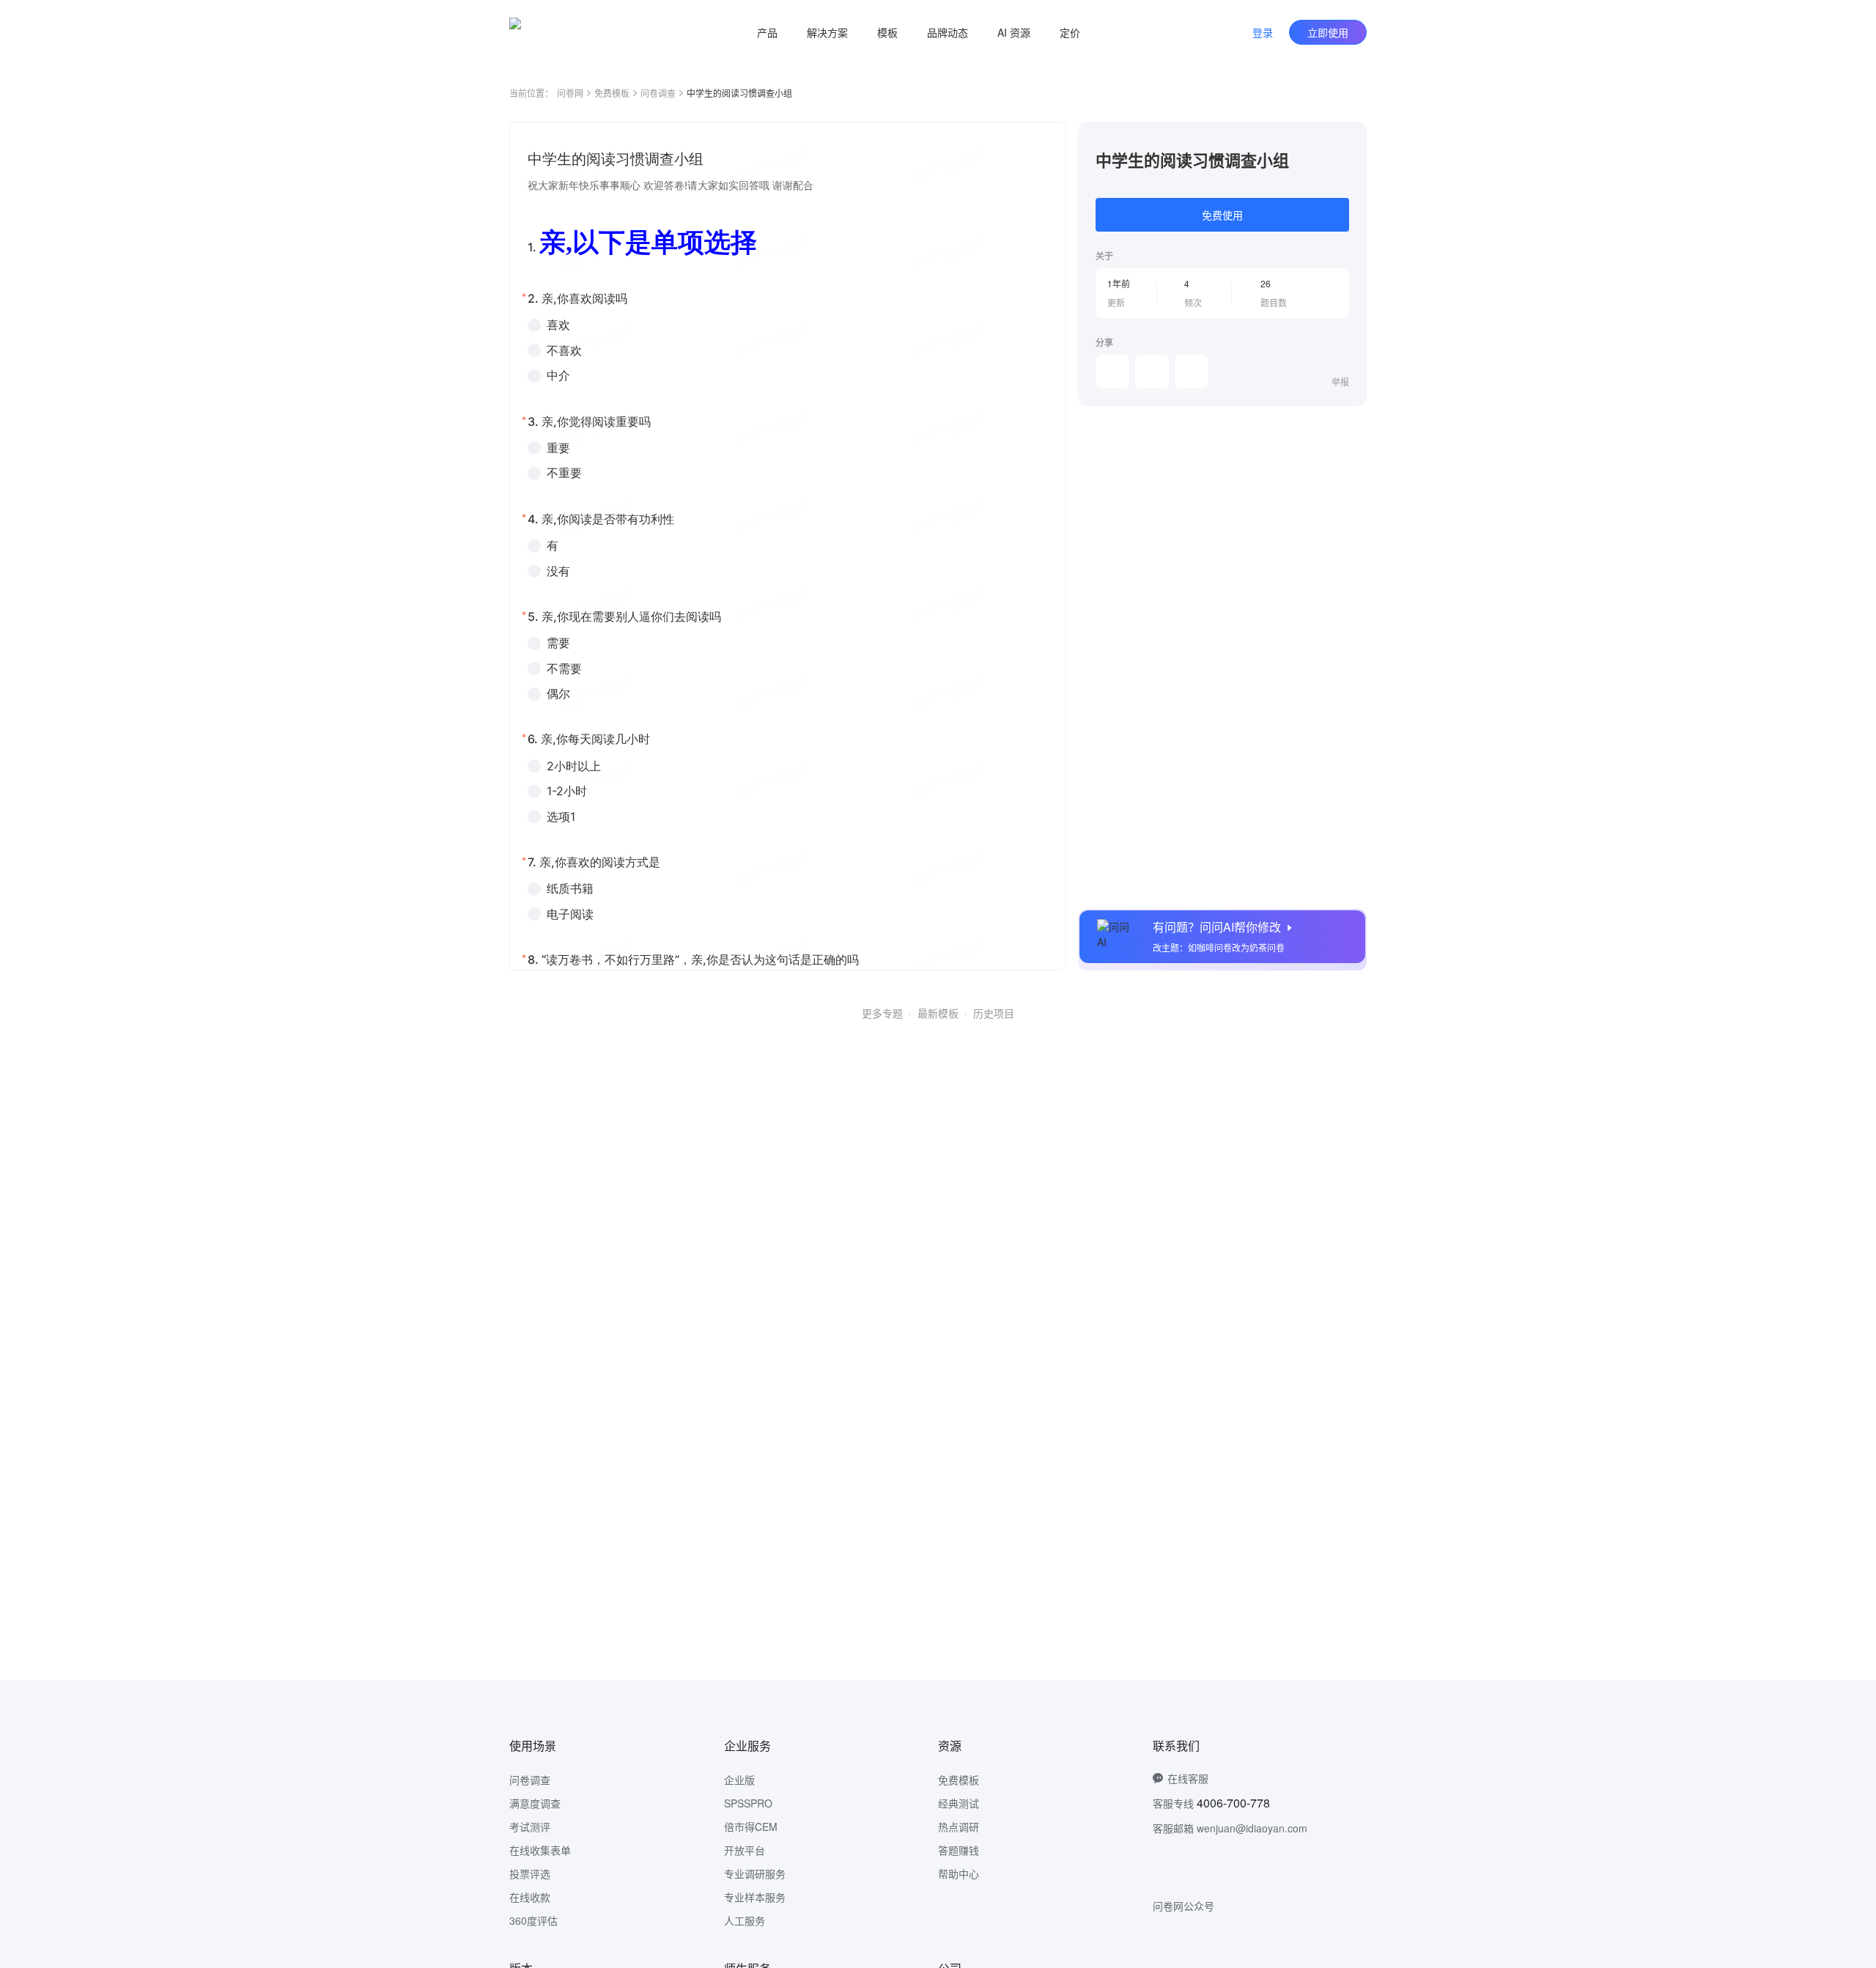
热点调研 (959, 1827)
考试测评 (530, 1827)
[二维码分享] (1192, 372)
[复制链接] (1152, 372)
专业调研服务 (755, 1873)
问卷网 (570, 93)
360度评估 (533, 1920)
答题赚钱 (959, 1850)
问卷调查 (658, 93)
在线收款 (530, 1897)
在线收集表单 (540, 1850)
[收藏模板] (1349, 139)
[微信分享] (1112, 372)
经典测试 (959, 1803)
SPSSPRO (748, 1803)
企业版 (739, 1780)
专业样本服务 (755, 1897)
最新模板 (938, 1013)
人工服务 (745, 1920)
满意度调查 (535, 1803)
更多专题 (882, 1013)
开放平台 (745, 1850)
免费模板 (612, 93)
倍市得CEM (751, 1827)
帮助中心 (959, 1873)
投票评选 (530, 1873)
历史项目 (994, 1013)
